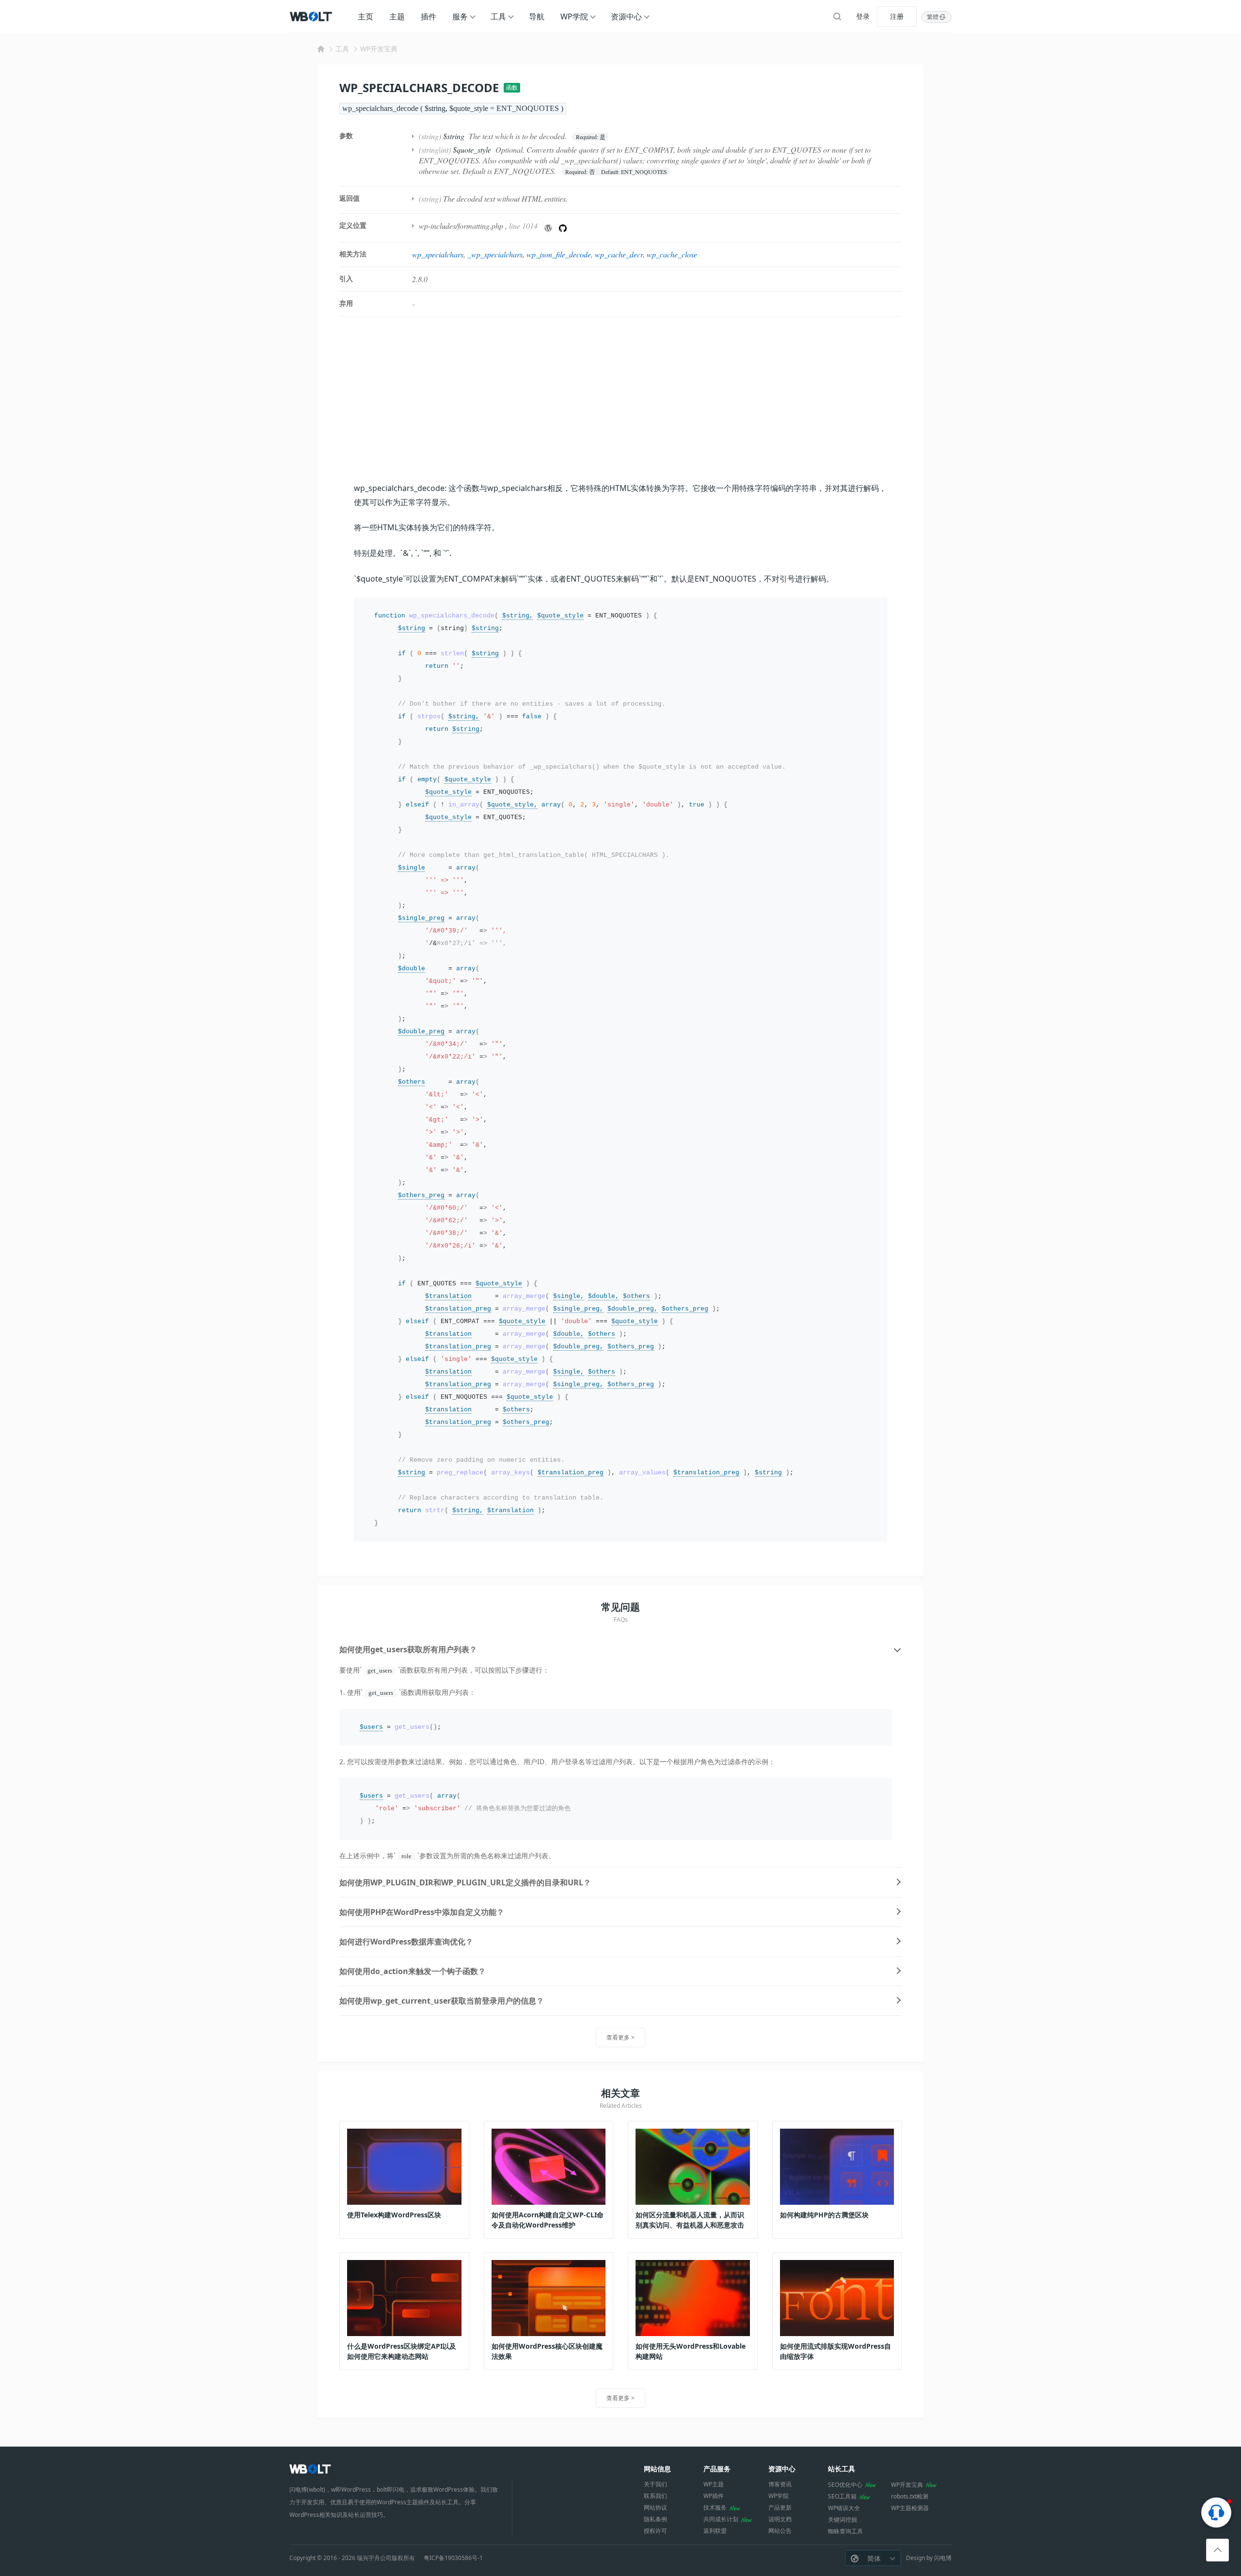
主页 (366, 16)
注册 (897, 16)
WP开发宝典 (379, 49)
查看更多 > (620, 2037)
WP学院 (574, 16)
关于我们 (655, 2484)
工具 (498, 16)
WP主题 (714, 2484)
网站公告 (780, 2531)
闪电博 (943, 2558)
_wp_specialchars (495, 254)
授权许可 (655, 2531)
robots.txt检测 (910, 2496)
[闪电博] (312, 16)
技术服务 (715, 2507)
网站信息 (657, 2469)
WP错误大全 (844, 2508)
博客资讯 (780, 2484)
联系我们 (655, 2496)
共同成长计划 (721, 2519)
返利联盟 (715, 2531)
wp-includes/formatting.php (461, 226)
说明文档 (780, 2519)
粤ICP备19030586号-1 (453, 2558)
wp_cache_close (672, 254)
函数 (512, 87)
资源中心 (626, 16)
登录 (863, 16)
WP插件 (714, 2496)
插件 (429, 16)
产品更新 (780, 2507)
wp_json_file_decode (559, 254)
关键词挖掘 (843, 2520)
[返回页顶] (1217, 2550)
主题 (397, 16)
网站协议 (655, 2507)
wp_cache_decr (619, 254)
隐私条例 (655, 2519)
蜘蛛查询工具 (845, 2531)
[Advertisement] (620, 399)
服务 (460, 16)
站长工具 (842, 2469)
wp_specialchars (438, 254)
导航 (537, 16)
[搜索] (837, 16)
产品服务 (717, 2469)
